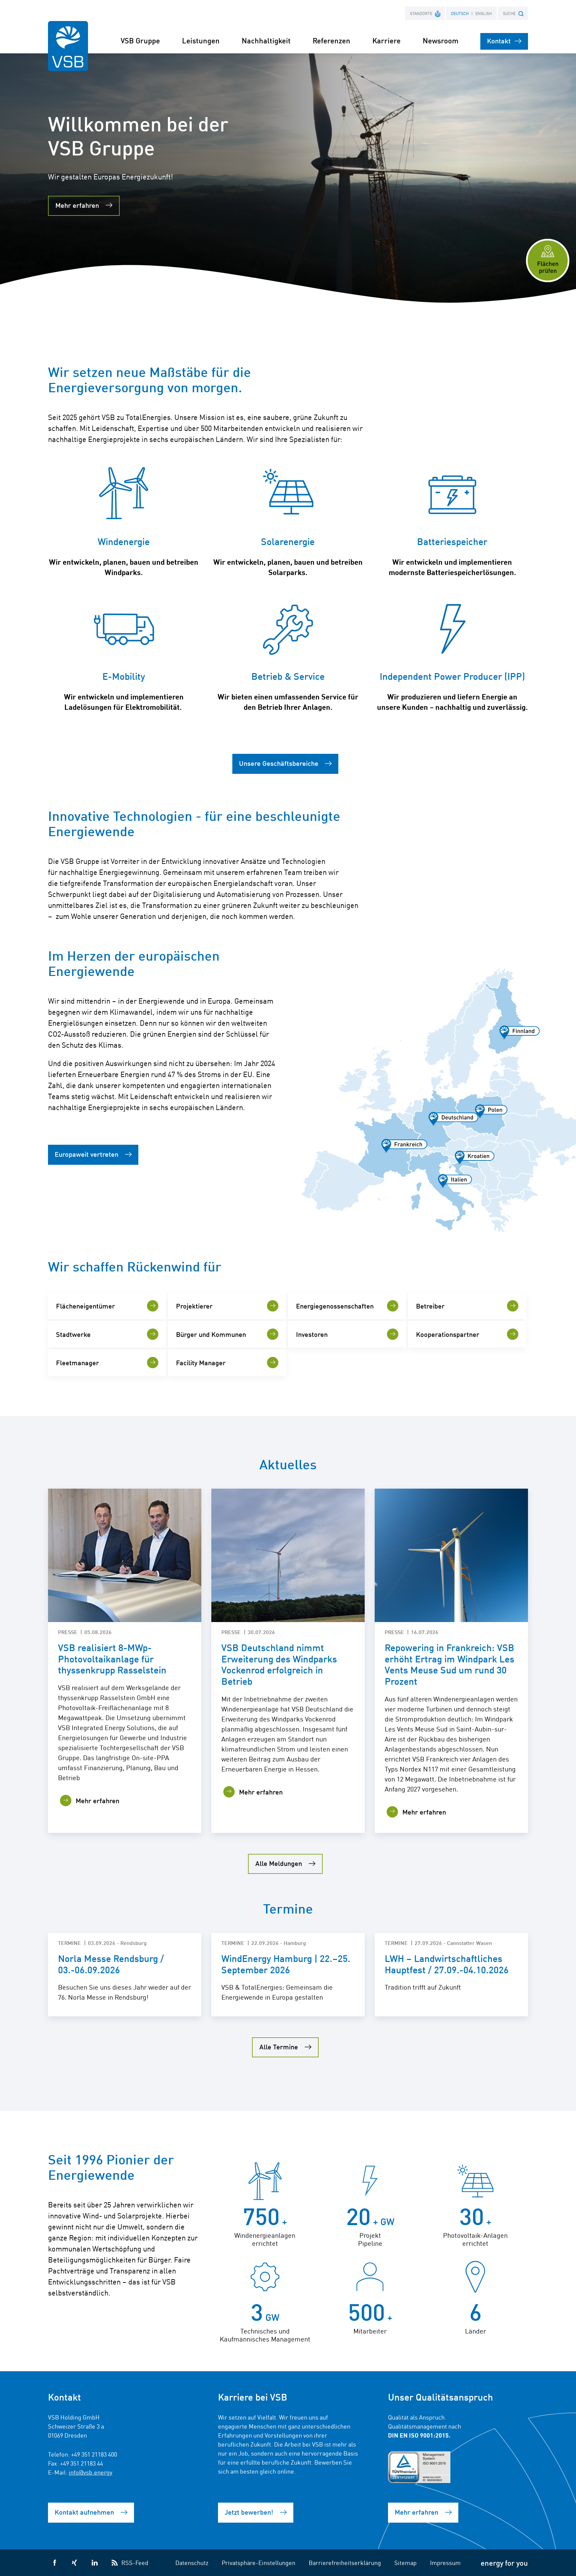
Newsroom (440, 40)
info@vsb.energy (90, 2472)
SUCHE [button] (509, 13)
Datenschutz (192, 2562)
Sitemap (405, 2562)
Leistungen (201, 40)
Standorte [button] (421, 13)
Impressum (445, 2562)
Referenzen (331, 40)
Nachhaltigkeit (266, 40)
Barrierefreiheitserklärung (345, 2562)
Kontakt (499, 41)
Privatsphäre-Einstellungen (258, 2562)
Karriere (386, 40)
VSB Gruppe (140, 40)
